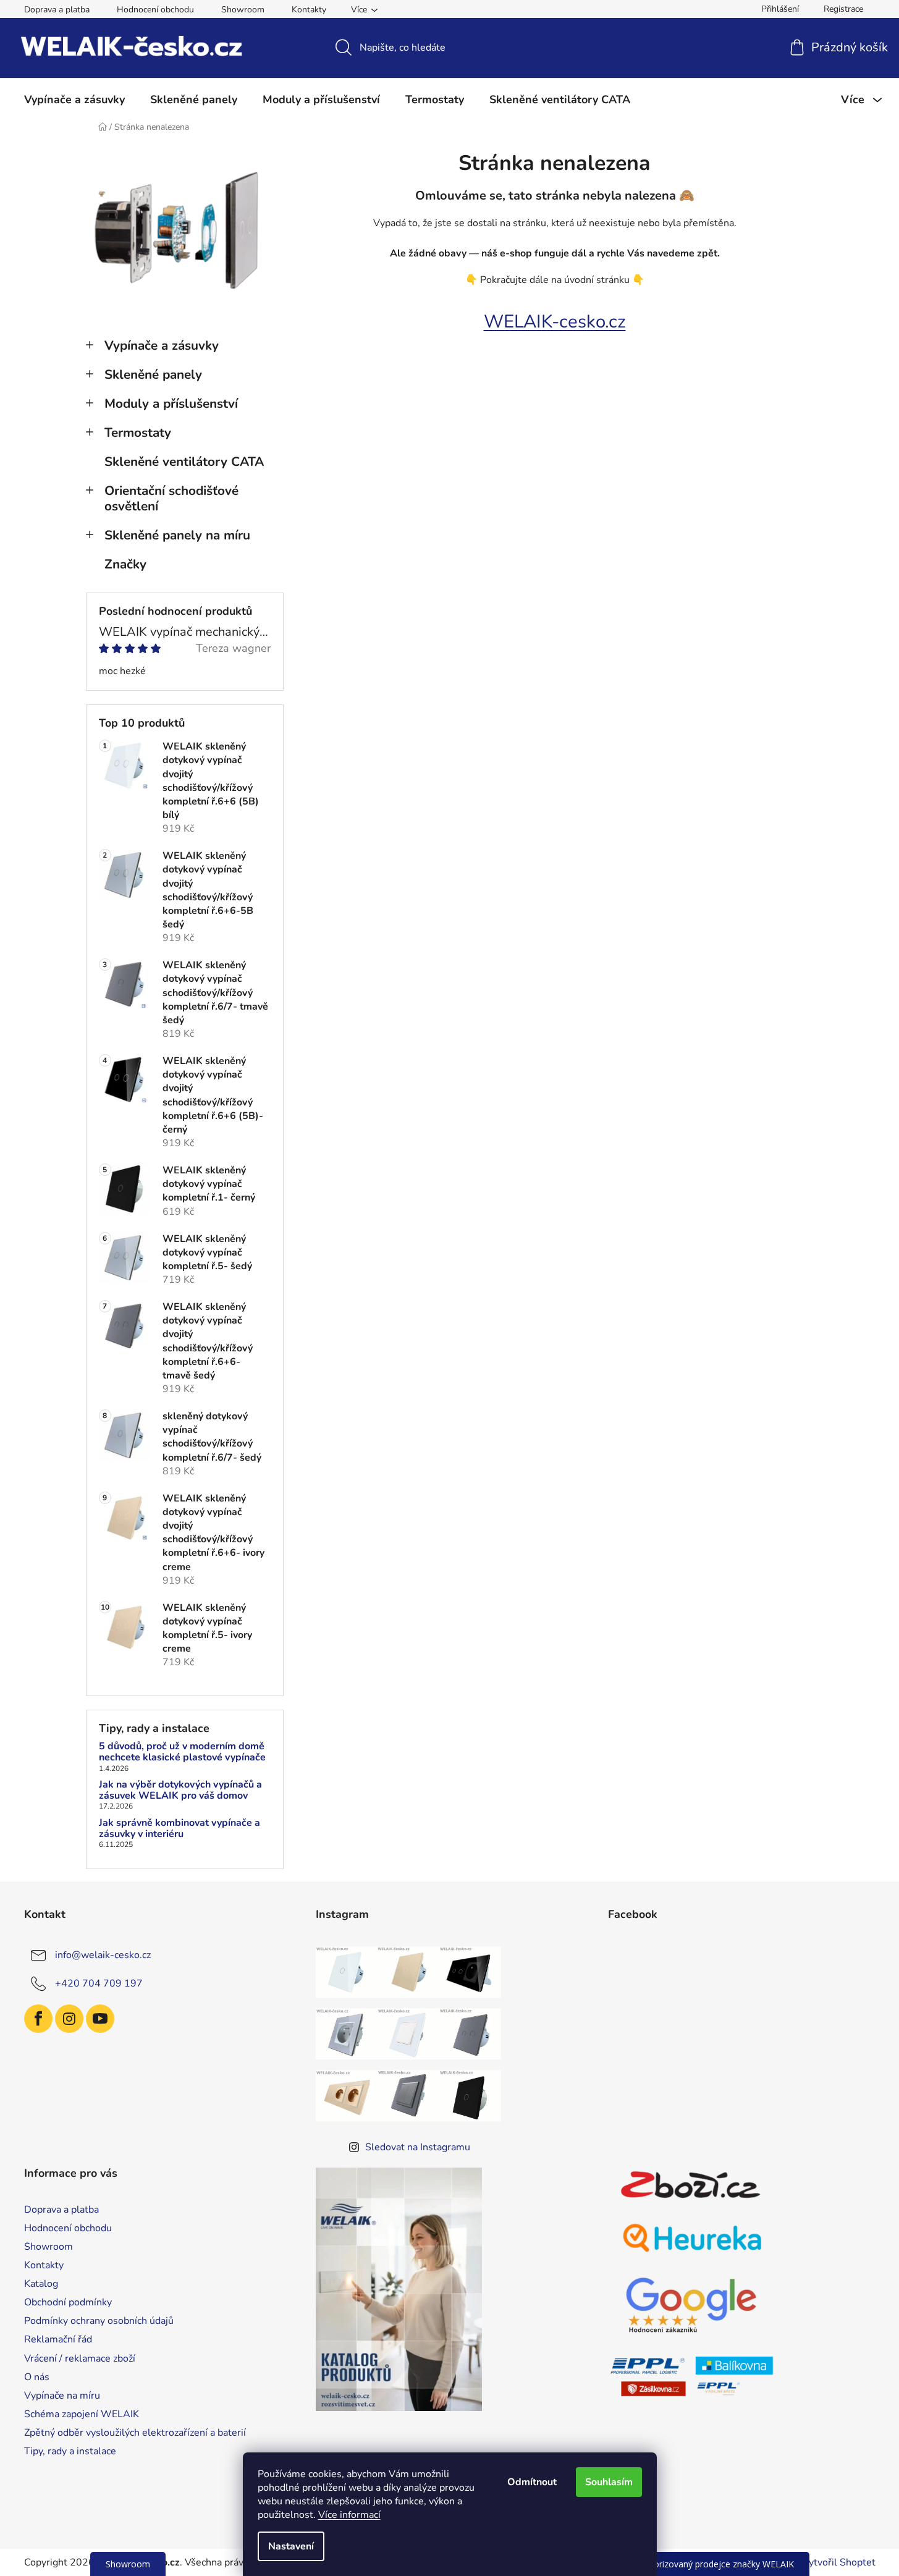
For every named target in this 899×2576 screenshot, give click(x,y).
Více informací (349, 2515)
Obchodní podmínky (68, 2302)
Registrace (843, 9)
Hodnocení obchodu (155, 10)
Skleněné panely (153, 374)
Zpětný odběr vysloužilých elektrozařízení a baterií (135, 2433)
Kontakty (309, 10)
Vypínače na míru (62, 2396)
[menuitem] (74, 99)
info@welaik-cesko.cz (103, 1954)
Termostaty (138, 433)
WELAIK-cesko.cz (555, 321)
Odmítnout (532, 2482)
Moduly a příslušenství (171, 403)
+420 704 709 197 (99, 1983)
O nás (37, 2377)
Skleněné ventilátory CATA (184, 462)
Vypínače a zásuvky (162, 345)
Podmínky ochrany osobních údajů (99, 2321)
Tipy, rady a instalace (70, 2451)
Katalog (41, 2284)
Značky (125, 564)
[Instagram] (69, 2019)
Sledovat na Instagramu (418, 2147)
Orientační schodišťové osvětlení (171, 498)
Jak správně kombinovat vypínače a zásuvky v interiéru (179, 1829)
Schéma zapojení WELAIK (82, 2414)
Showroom (243, 10)
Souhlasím (609, 2482)
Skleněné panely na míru (177, 535)
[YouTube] (100, 2019)
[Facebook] (38, 2019)
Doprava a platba (57, 10)
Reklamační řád (58, 2339)
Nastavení (291, 2546)
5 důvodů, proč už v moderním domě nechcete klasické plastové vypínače (182, 1752)
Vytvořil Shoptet (839, 2562)
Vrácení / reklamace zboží (80, 2359)
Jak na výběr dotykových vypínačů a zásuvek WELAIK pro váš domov (180, 1790)
